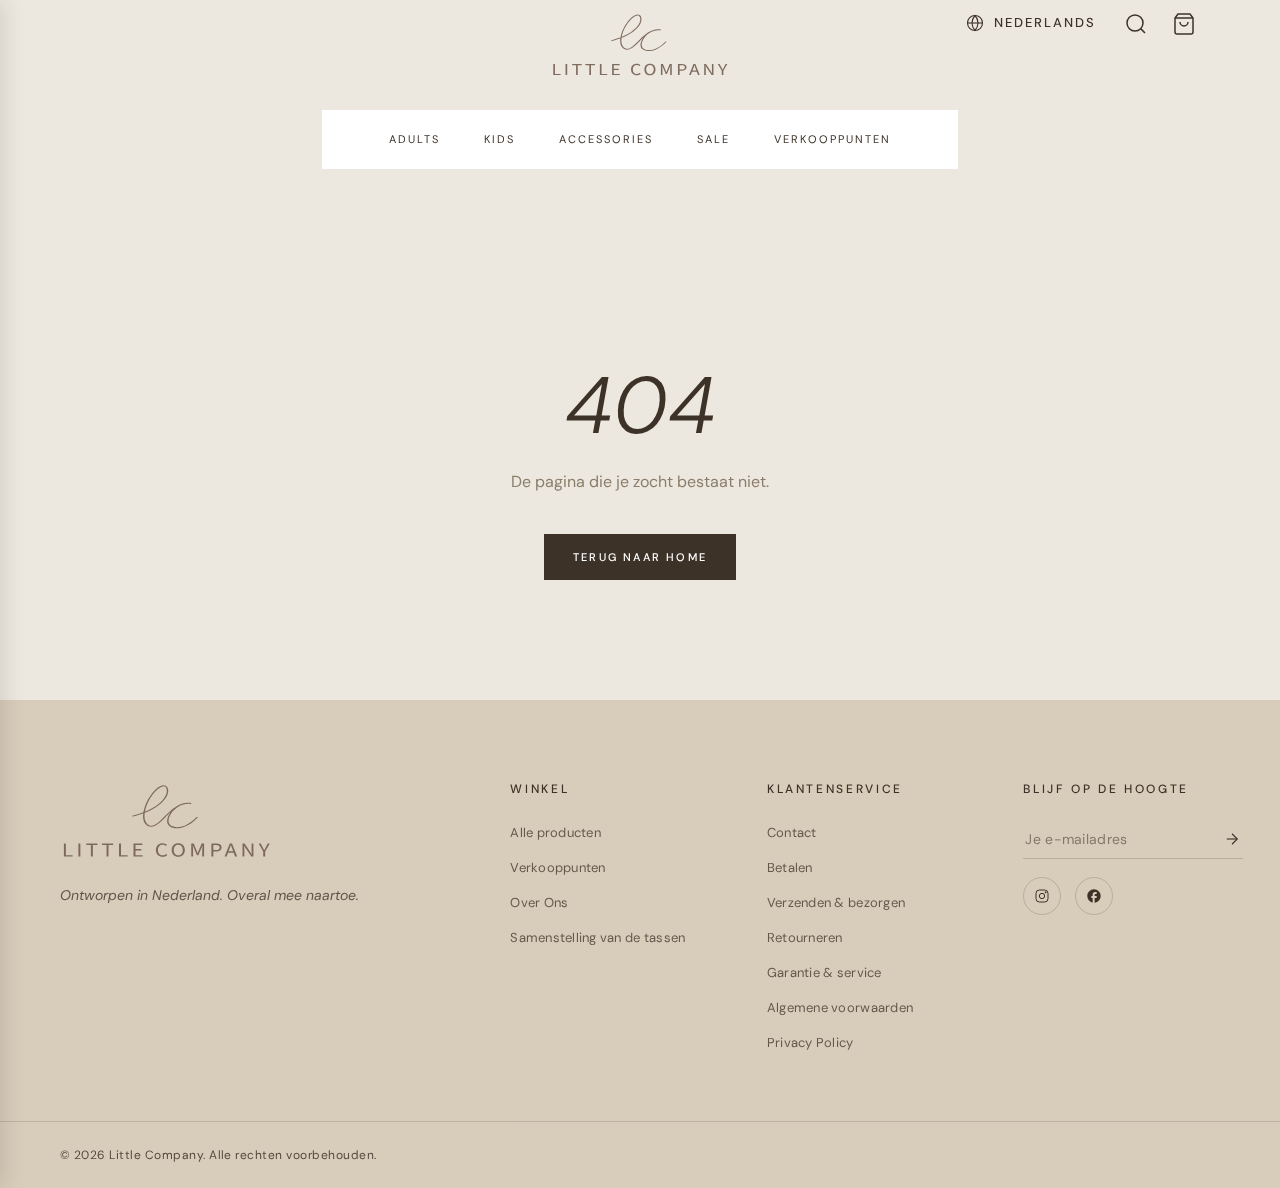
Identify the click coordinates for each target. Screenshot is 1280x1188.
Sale (713, 139)
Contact (792, 832)
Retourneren (805, 937)
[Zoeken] (1136, 24)
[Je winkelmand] (1184, 24)
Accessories (606, 139)
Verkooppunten (832, 139)
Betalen (790, 867)
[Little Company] (640, 44)
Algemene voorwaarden (840, 1007)
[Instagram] (1042, 896)
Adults (414, 139)
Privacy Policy (810, 1042)
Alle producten (555, 832)
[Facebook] (1094, 896)
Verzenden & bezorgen (836, 902)
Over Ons (539, 902)
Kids (499, 139)
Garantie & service (824, 972)
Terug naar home (640, 557)
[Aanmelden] (1232, 839)
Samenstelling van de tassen (597, 937)
